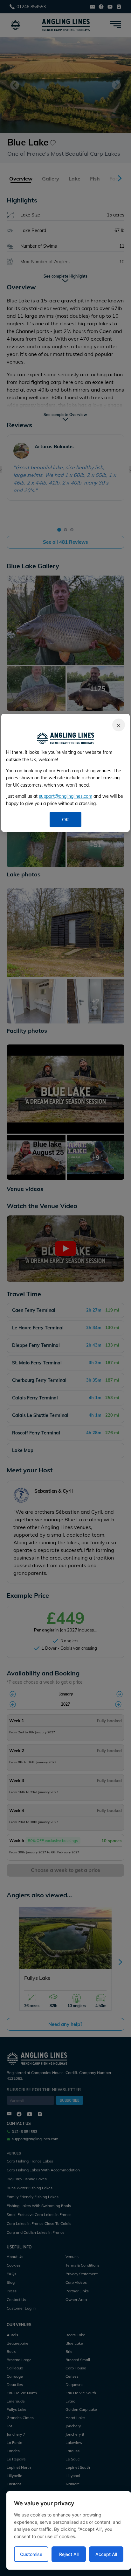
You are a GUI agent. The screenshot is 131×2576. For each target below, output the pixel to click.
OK (65, 819)
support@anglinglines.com (65, 796)
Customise (31, 2554)
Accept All (106, 2554)
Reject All (69, 2554)
